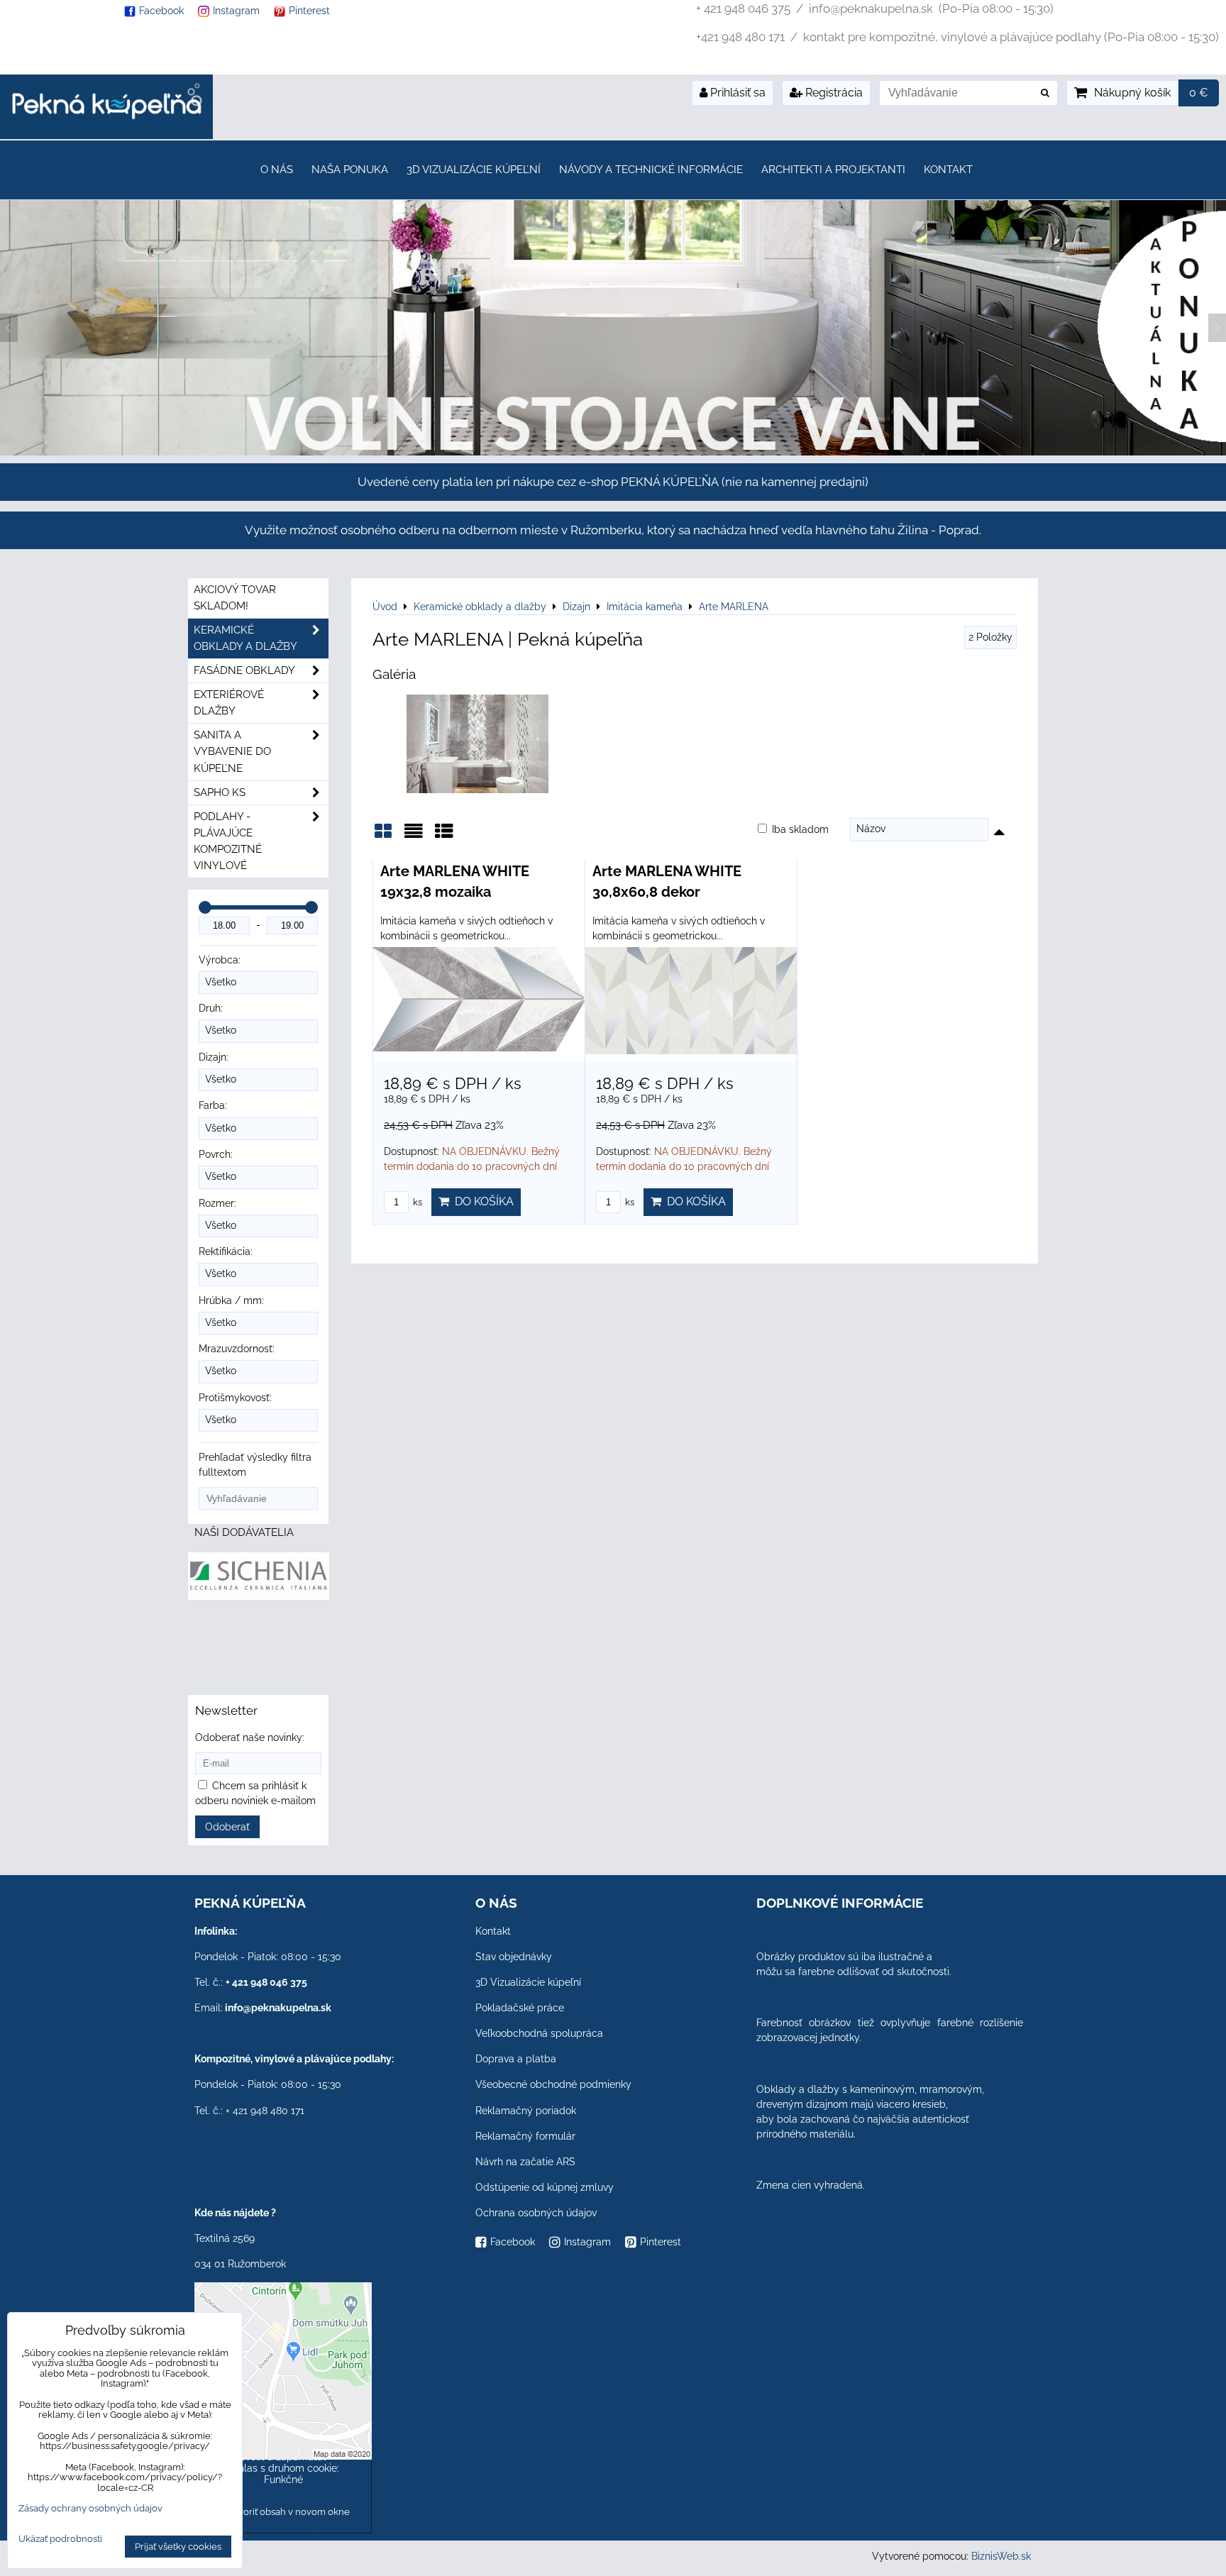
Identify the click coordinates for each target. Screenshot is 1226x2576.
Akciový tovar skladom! (235, 598)
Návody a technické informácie (651, 170)
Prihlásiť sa (736, 93)
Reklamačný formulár (525, 2136)
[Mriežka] (383, 836)
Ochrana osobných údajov (536, 2213)
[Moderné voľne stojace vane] (613, 452)
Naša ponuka (350, 170)
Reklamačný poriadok (526, 2111)
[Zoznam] (414, 836)
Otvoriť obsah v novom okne (288, 2512)
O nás (277, 170)
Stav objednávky (514, 1957)
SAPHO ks (220, 792)
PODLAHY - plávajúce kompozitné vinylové (228, 841)
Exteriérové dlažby (229, 703)
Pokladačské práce (520, 2008)
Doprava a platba (516, 2059)
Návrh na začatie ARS (525, 2162)
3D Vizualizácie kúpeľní (474, 170)
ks (416, 1202)
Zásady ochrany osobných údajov (90, 2508)
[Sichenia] (259, 1596)
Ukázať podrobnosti (60, 2539)
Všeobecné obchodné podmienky (553, 2084)
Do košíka (481, 1201)
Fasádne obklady (244, 670)
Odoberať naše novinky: (250, 1737)
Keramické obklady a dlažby (245, 638)
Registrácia (833, 93)
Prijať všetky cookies (178, 2547)
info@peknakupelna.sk (278, 2008)
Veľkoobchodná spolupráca (539, 2033)
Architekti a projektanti (833, 170)
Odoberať (227, 1827)
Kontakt (948, 170)
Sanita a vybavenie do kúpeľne (232, 751)
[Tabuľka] (444, 836)
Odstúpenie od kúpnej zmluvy (545, 2187)
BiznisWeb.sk (1001, 2556)
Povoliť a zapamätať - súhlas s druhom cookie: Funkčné (283, 2468)
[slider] (205, 907)
